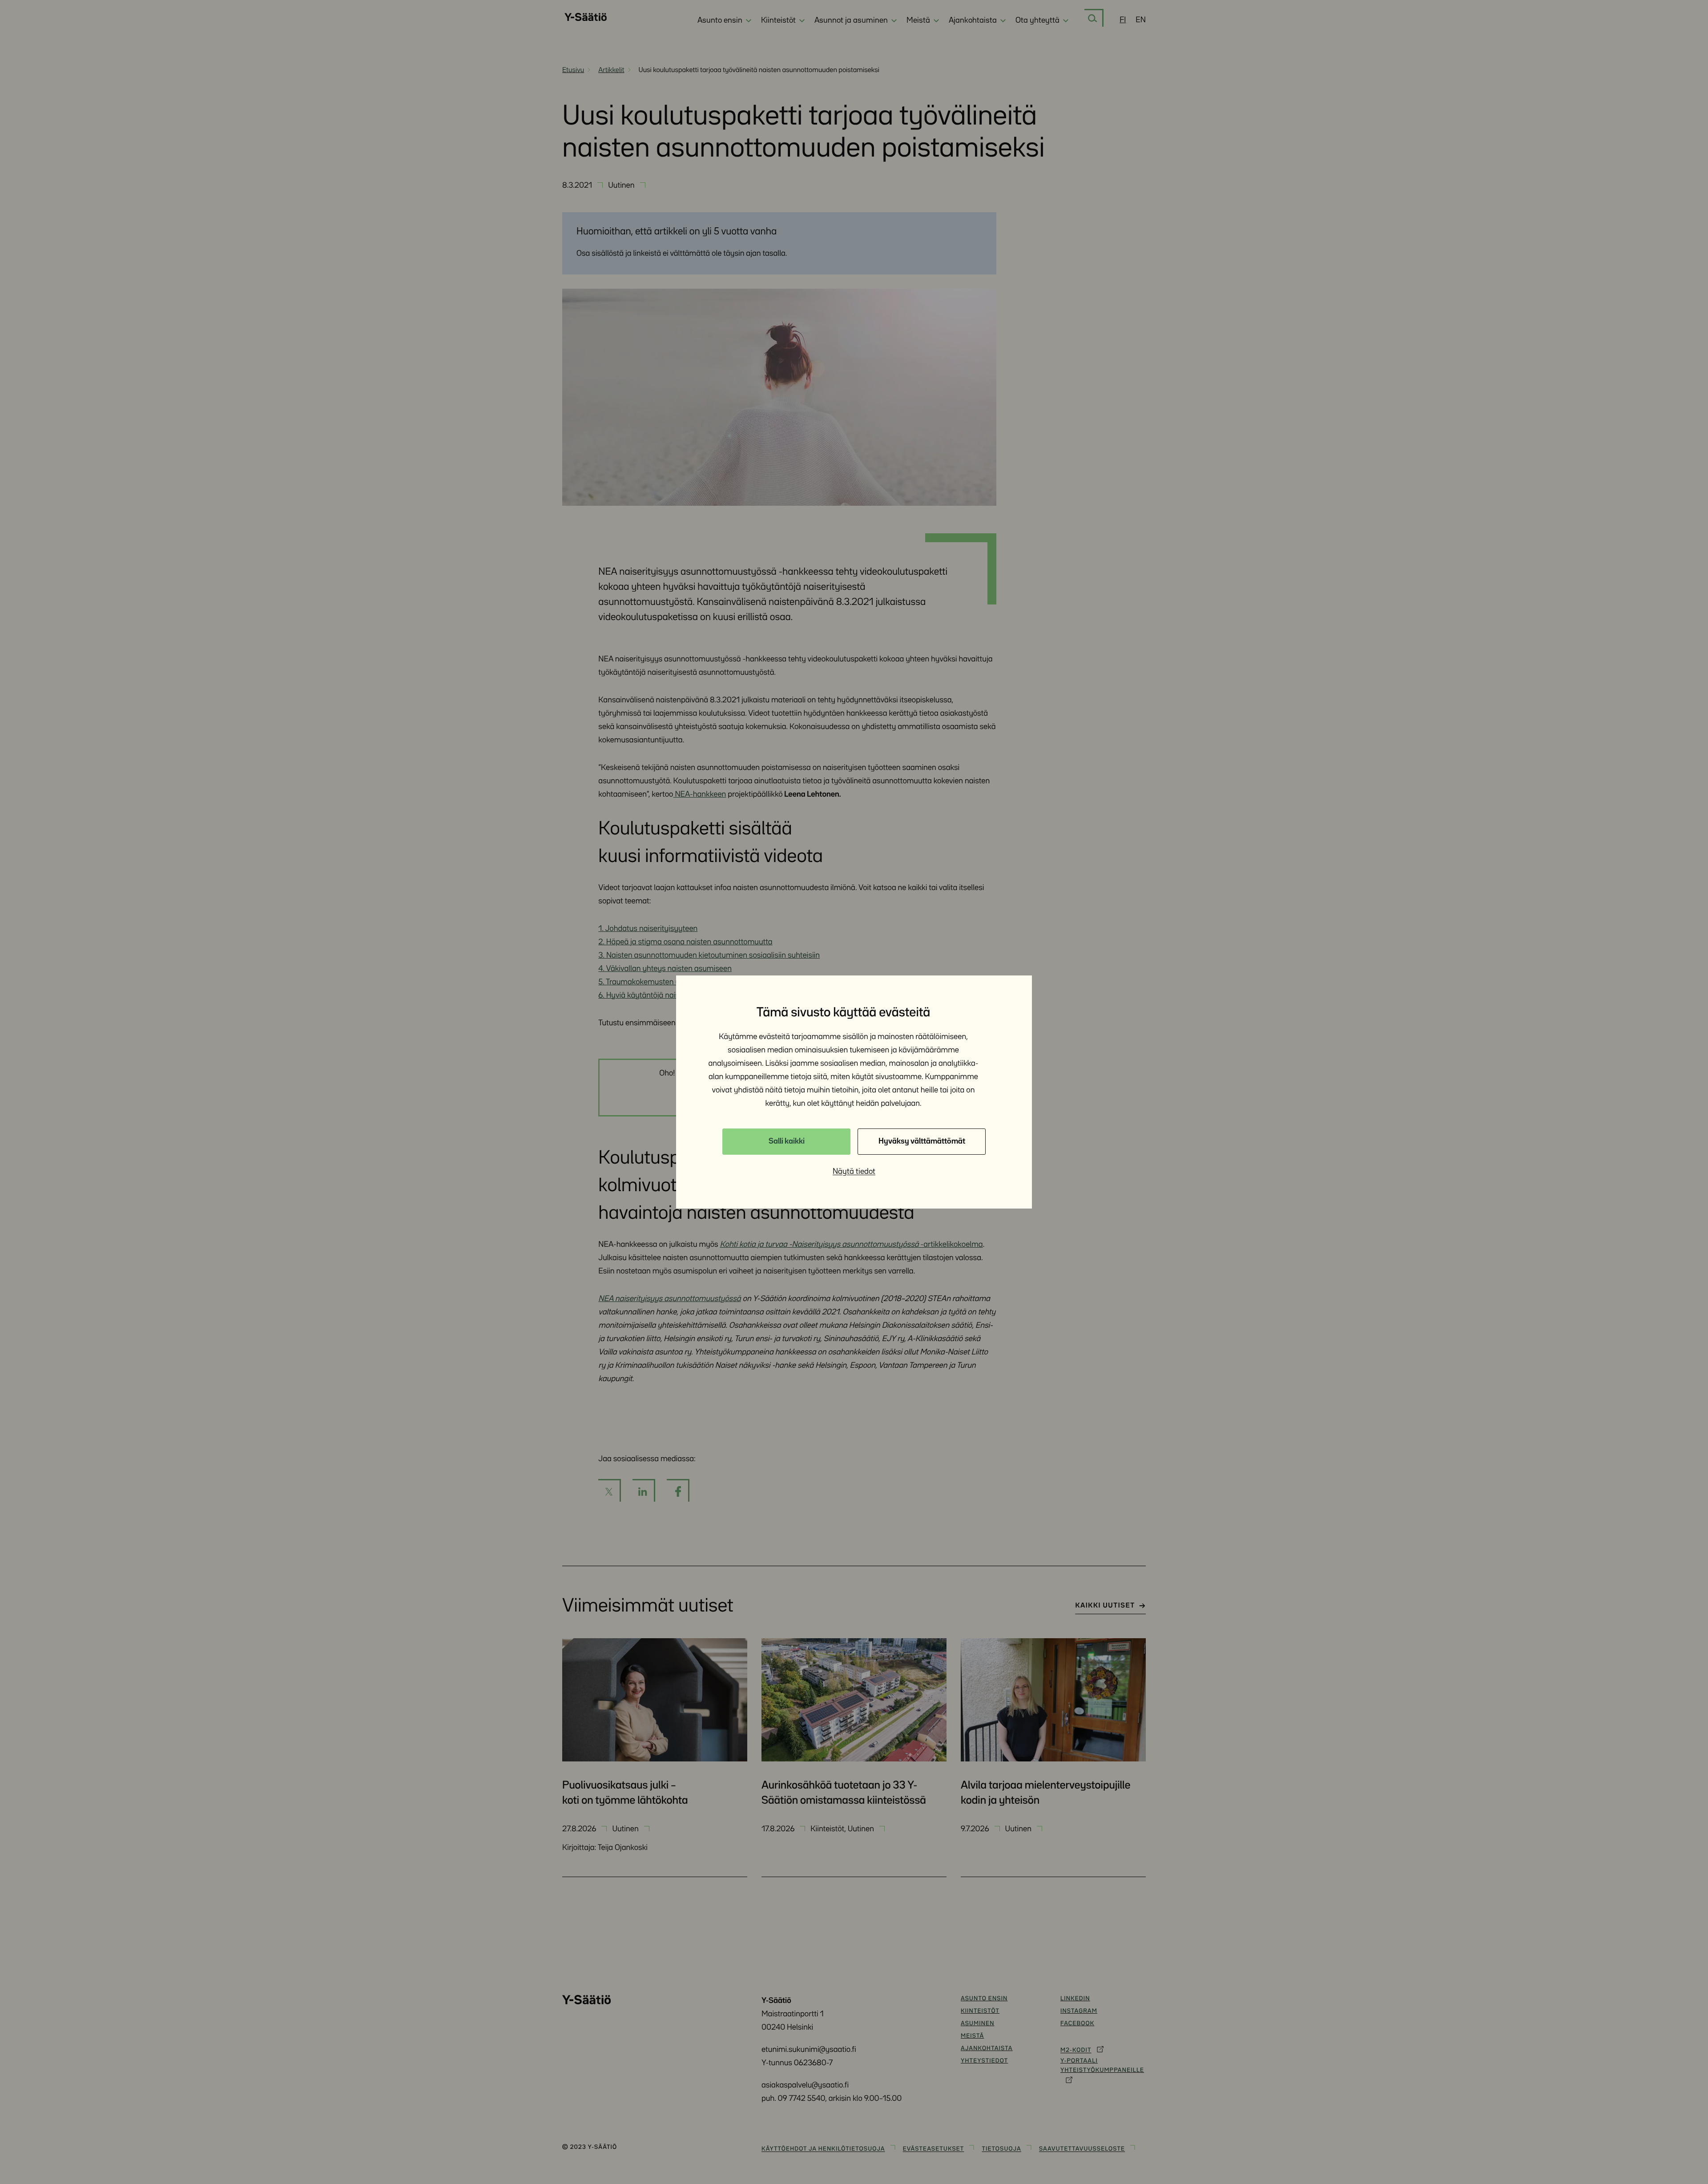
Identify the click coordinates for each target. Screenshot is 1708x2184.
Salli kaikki (787, 1141)
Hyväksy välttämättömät (922, 1141)
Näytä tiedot (854, 1172)
